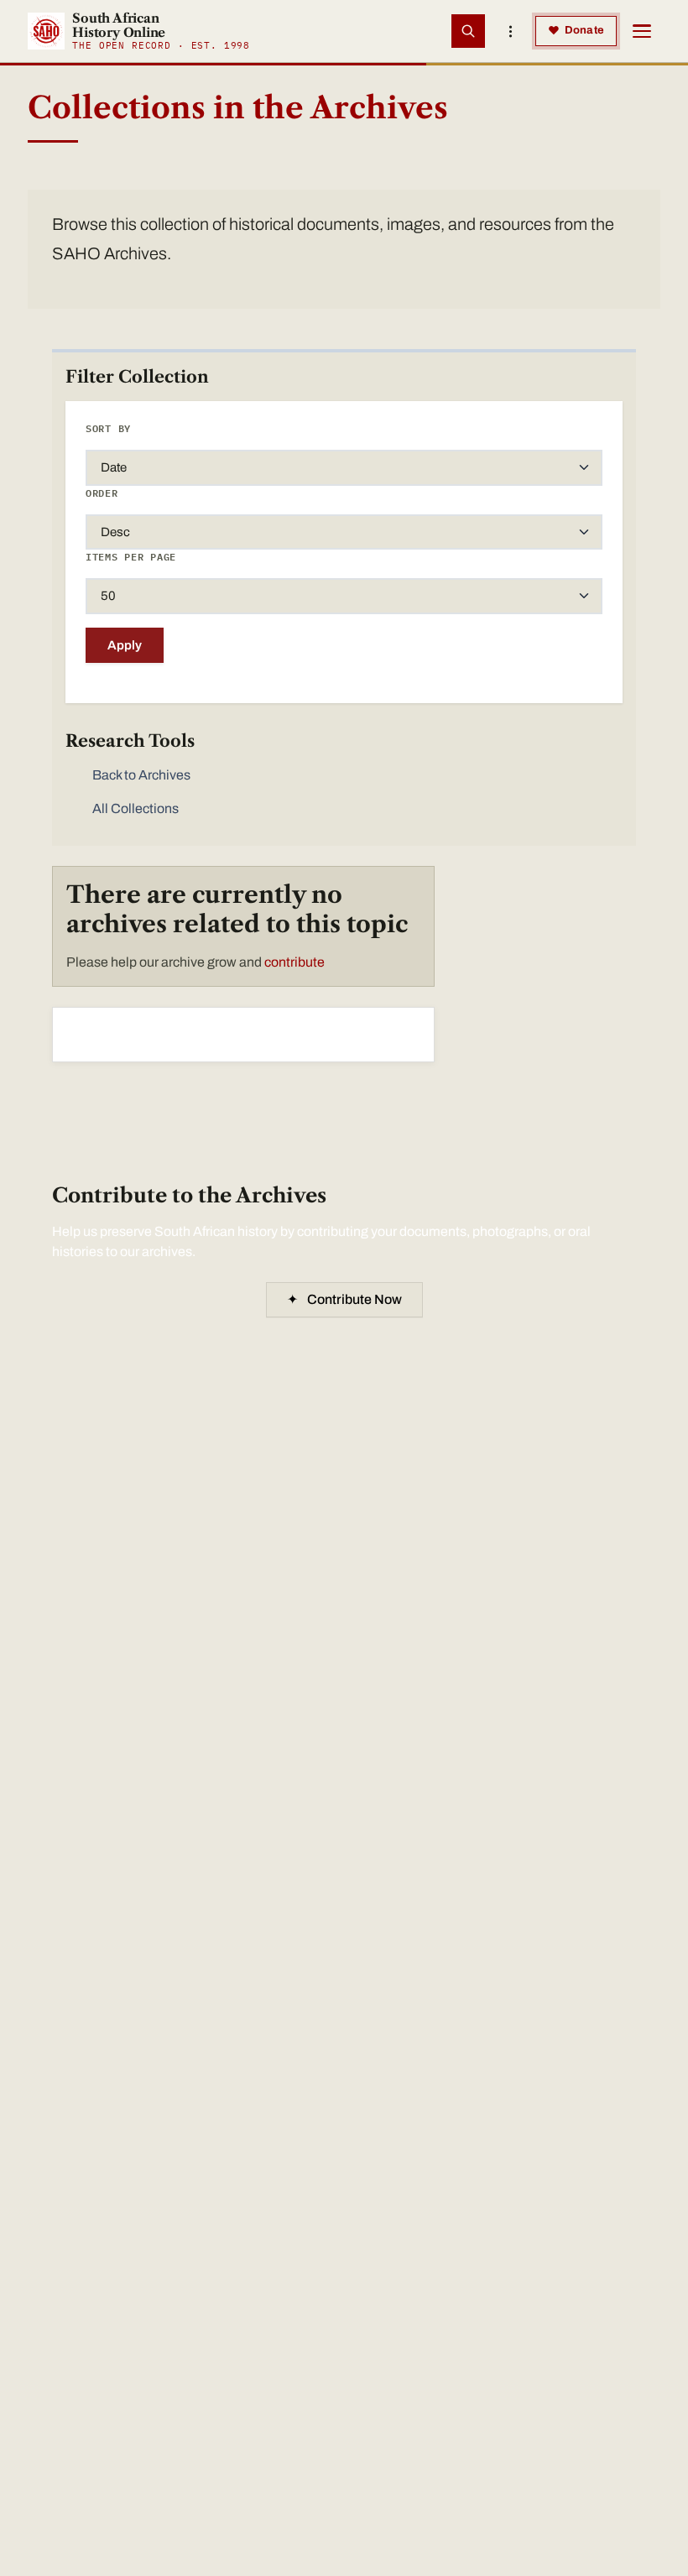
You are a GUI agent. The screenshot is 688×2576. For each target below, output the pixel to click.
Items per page (131, 557)
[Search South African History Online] (468, 31)
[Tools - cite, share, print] (510, 31)
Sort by (108, 428)
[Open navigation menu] (642, 31)
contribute (294, 962)
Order (102, 493)
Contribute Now (344, 1299)
